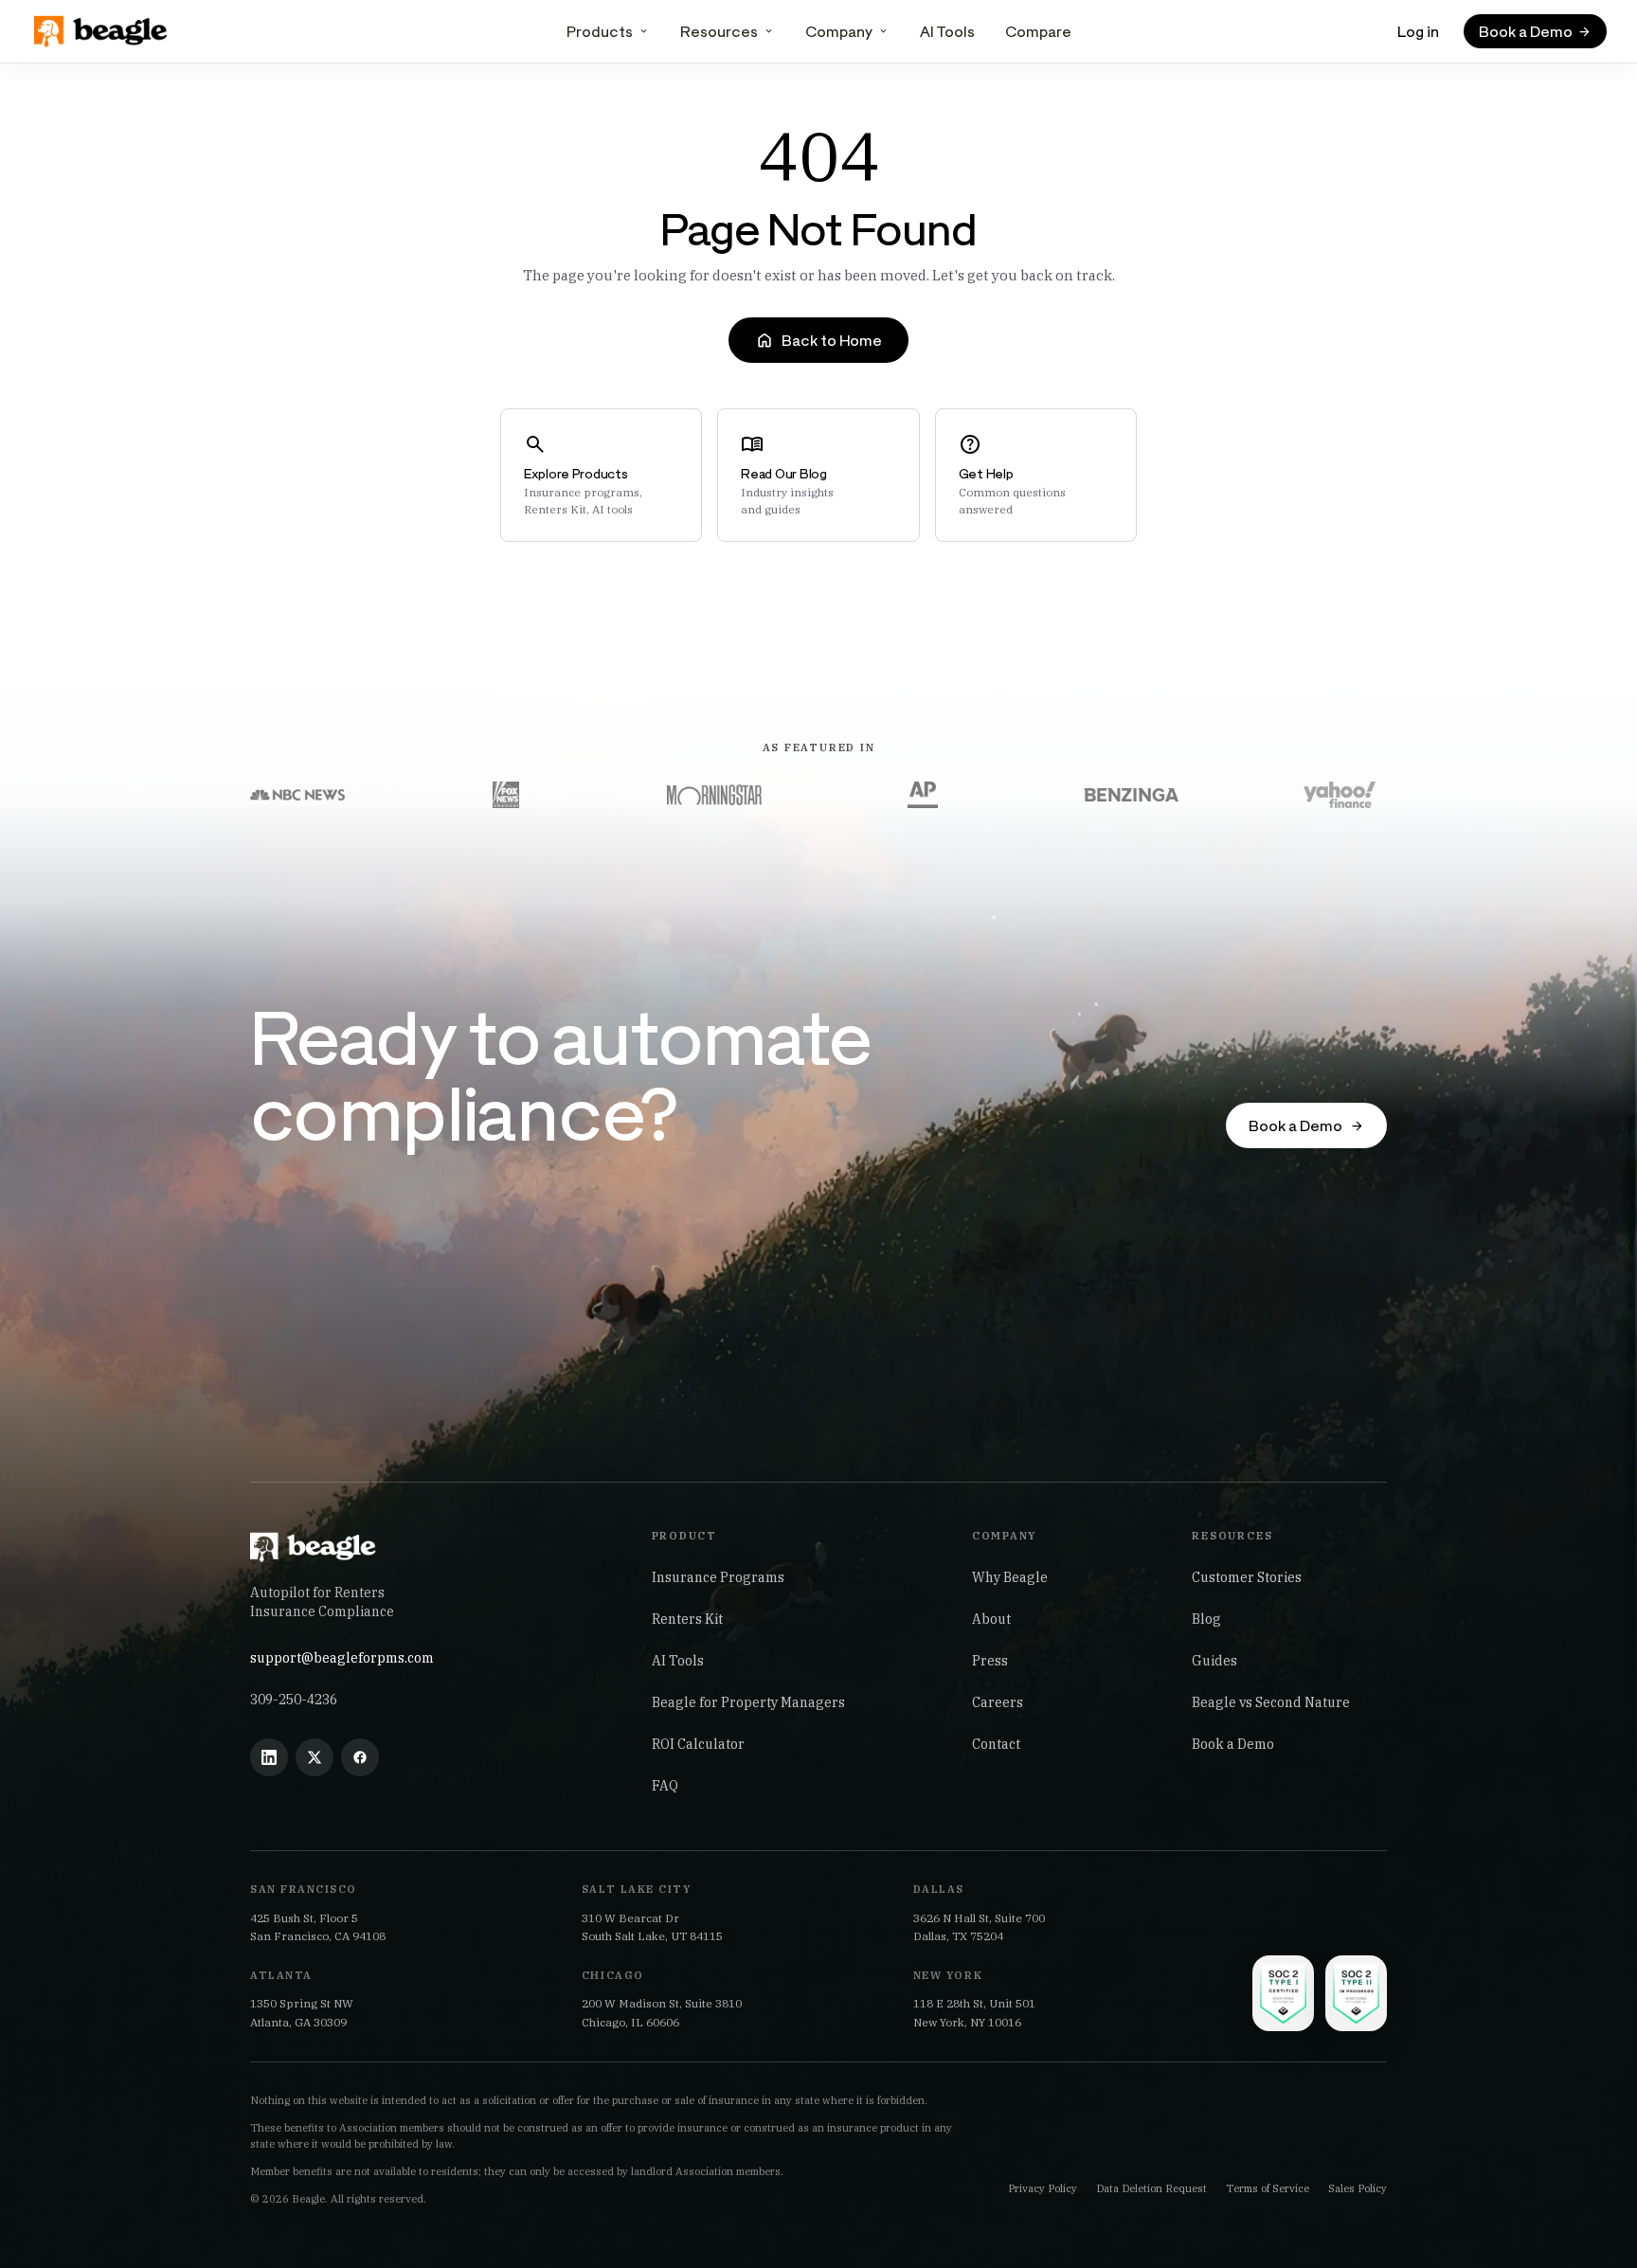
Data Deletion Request (1151, 2188)
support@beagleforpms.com (342, 1658)
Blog (1206, 1619)
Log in (1418, 31)
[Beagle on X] (315, 1757)
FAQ (665, 1786)
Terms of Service (1268, 2188)
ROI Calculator (698, 1744)
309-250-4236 (294, 1700)
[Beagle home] (102, 31)
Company (839, 31)
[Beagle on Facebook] (360, 1757)
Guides (1214, 1661)
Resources (719, 31)
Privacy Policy (1043, 2188)
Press (990, 1661)
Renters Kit (687, 1619)
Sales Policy (1358, 2188)
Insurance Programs (718, 1577)
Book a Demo (1233, 1744)
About (991, 1619)
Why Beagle (1010, 1577)
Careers (998, 1702)
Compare (1038, 31)
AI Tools (947, 31)
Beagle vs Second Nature (1271, 1702)
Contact (996, 1744)
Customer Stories (1247, 1577)
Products (600, 31)
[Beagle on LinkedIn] (269, 1757)
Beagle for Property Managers (748, 1702)
